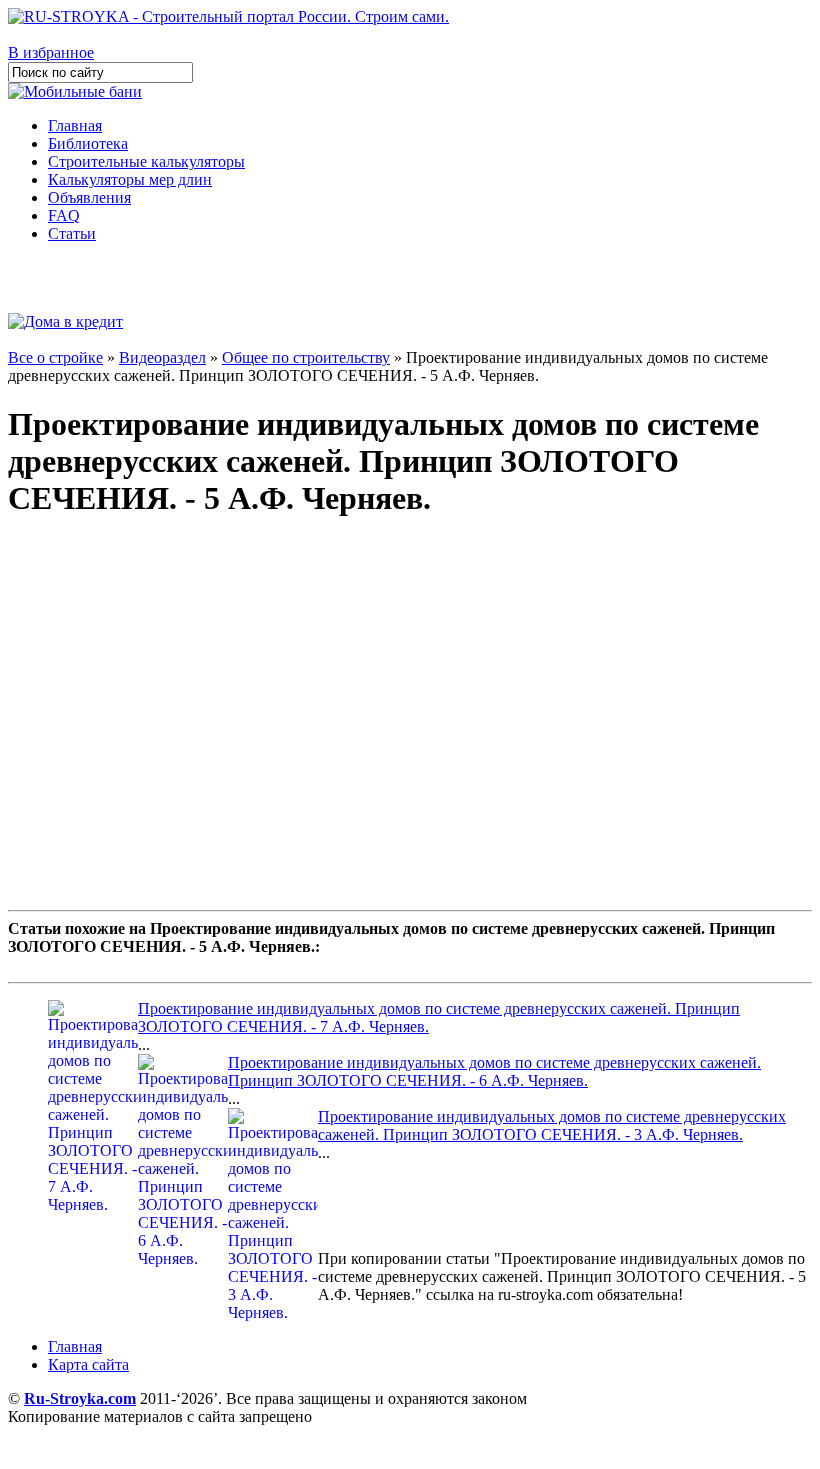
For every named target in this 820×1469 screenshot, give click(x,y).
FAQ (64, 215)
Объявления (89, 197)
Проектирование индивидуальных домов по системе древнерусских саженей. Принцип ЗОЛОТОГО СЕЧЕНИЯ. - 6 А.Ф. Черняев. (494, 1071)
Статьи (72, 233)
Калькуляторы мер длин (130, 179)
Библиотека (88, 143)
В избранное (51, 52)
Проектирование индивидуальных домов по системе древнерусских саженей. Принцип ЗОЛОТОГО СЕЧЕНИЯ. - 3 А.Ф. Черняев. (552, 1125)
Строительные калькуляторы (146, 161)
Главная (75, 125)
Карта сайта (88, 1364)
